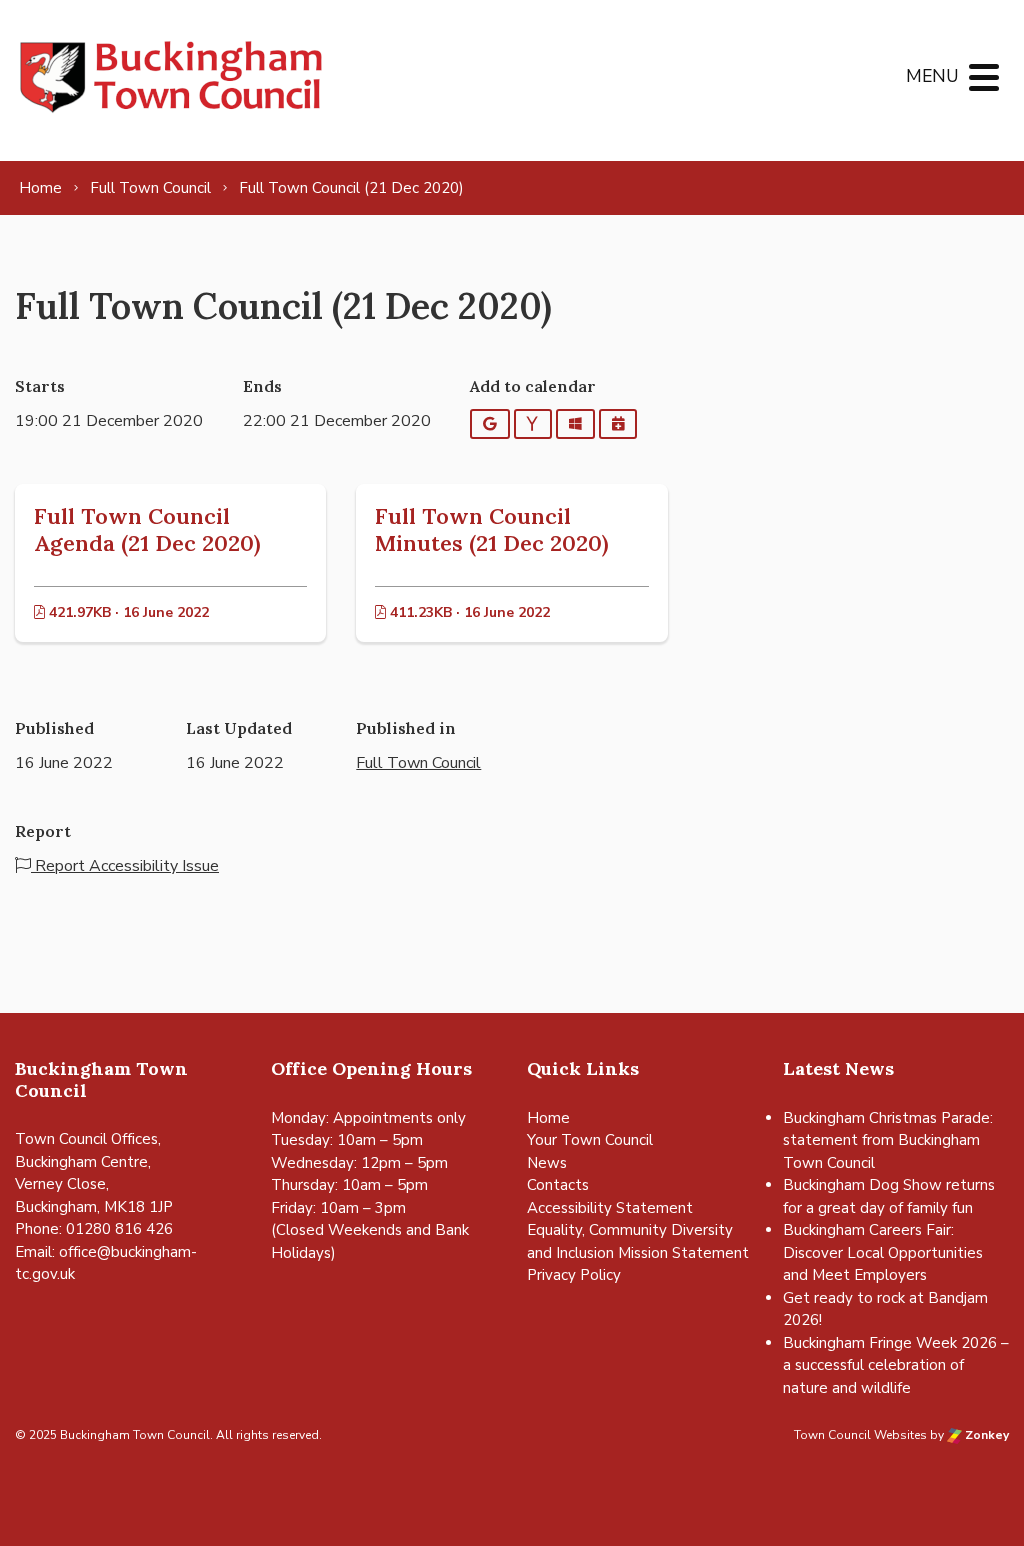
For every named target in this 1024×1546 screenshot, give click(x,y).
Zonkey (985, 1435)
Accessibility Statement (610, 1208)
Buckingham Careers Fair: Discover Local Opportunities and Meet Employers (883, 1252)
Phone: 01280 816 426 (94, 1229)
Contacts (558, 1185)
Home (548, 1118)
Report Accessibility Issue (125, 866)
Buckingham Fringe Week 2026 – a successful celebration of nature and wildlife (896, 1365)
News (547, 1163)
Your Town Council (590, 1140)
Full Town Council (418, 763)
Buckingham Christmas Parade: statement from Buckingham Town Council (888, 1140)
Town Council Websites (860, 1435)
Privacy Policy (574, 1275)
